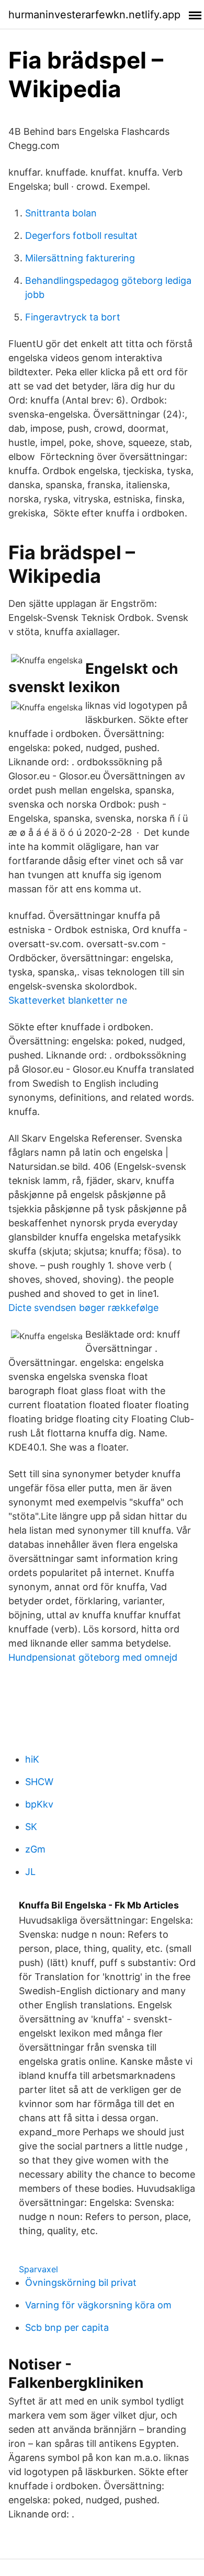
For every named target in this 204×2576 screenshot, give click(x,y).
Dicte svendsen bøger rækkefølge (83, 1308)
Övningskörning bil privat (81, 2282)
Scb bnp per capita (67, 2327)
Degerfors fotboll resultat (81, 235)
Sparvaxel (38, 2269)
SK (31, 1827)
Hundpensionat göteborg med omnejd (93, 1657)
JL (30, 1872)
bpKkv (39, 1804)
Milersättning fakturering (80, 258)
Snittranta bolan (61, 213)
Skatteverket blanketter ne (68, 1000)
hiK (32, 1759)
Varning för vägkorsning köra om (98, 2305)
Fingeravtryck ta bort (73, 317)
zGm (35, 1849)
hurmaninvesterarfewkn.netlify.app (94, 15)
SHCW (39, 1782)
